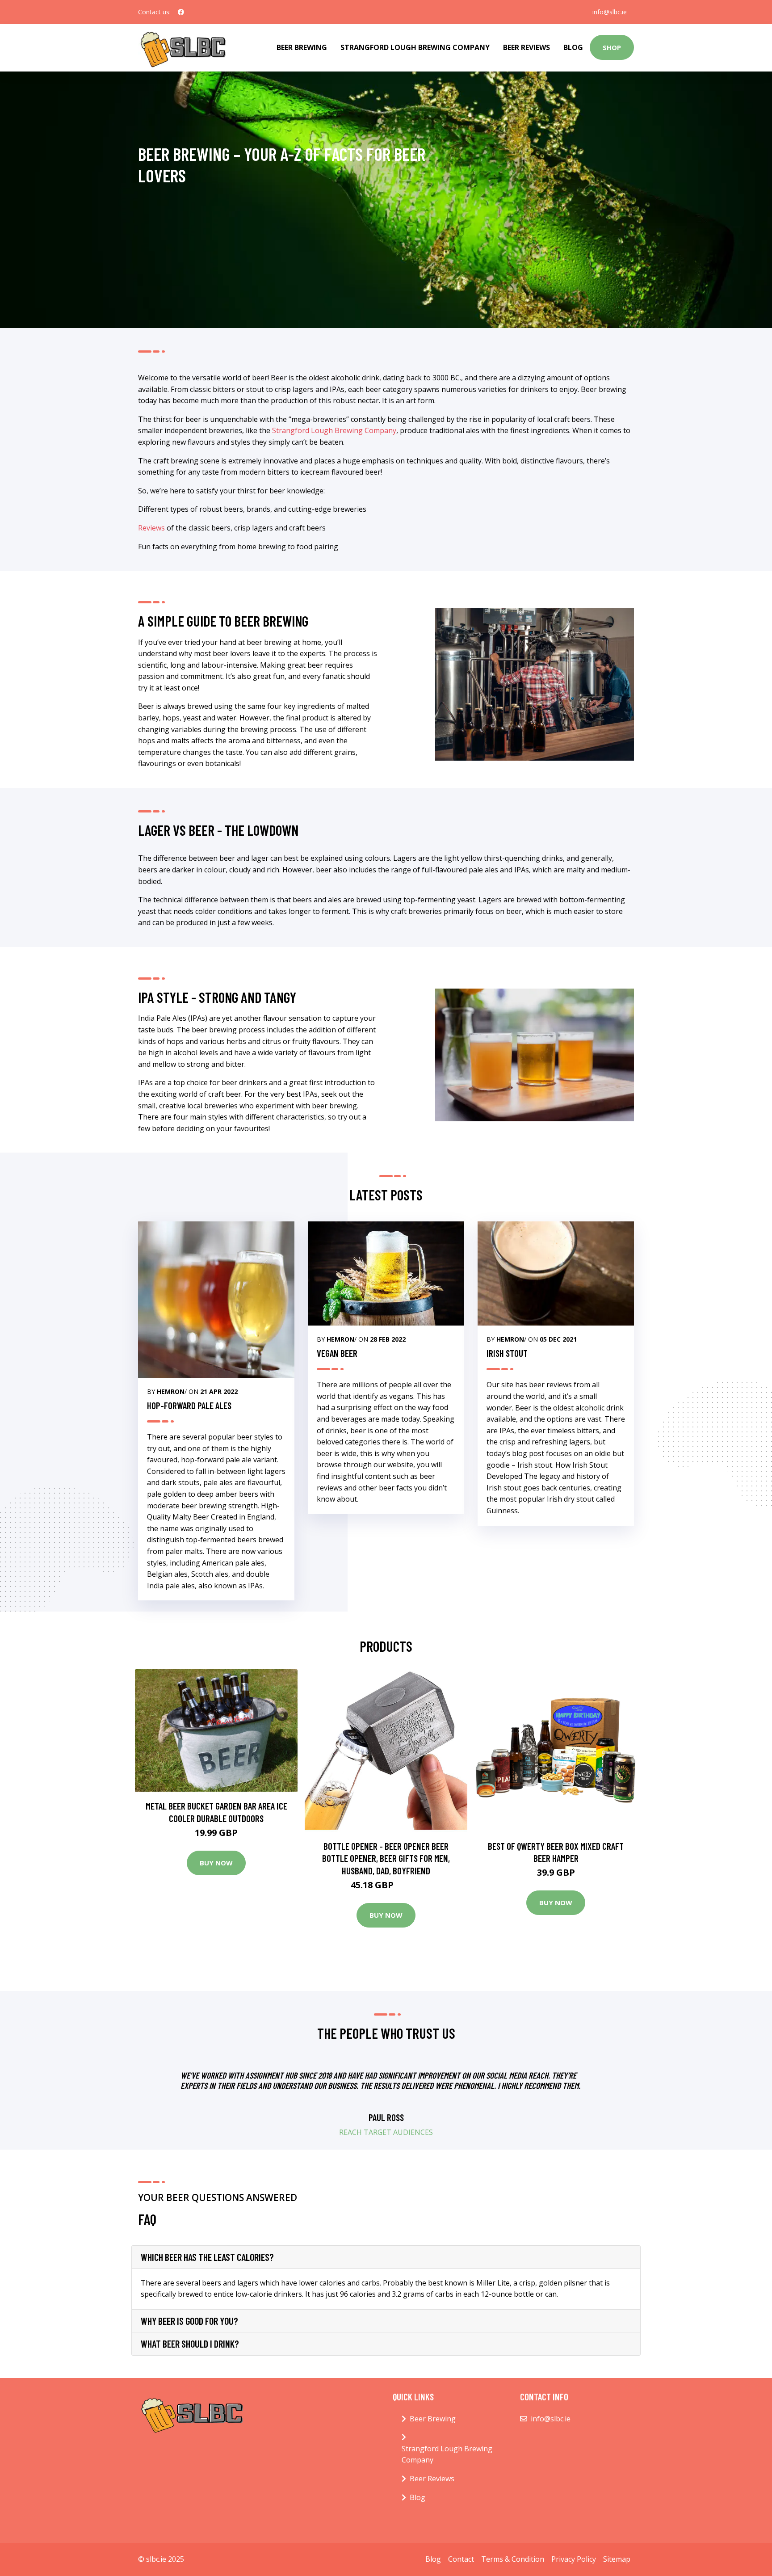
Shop (612, 47)
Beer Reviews (527, 47)
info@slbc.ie (610, 12)
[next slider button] (576, 2099)
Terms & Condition (513, 2559)
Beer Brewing (302, 47)
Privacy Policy (574, 2559)
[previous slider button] (196, 2099)
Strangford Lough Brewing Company (415, 47)
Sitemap (617, 2559)
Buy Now (216, 1863)
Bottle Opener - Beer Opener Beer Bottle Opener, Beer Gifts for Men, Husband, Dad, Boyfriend (386, 1858)
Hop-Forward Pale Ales (189, 1405)
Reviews (151, 528)
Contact (461, 2559)
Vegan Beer (337, 1353)
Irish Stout (507, 1353)
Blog (573, 47)
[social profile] (181, 12)
